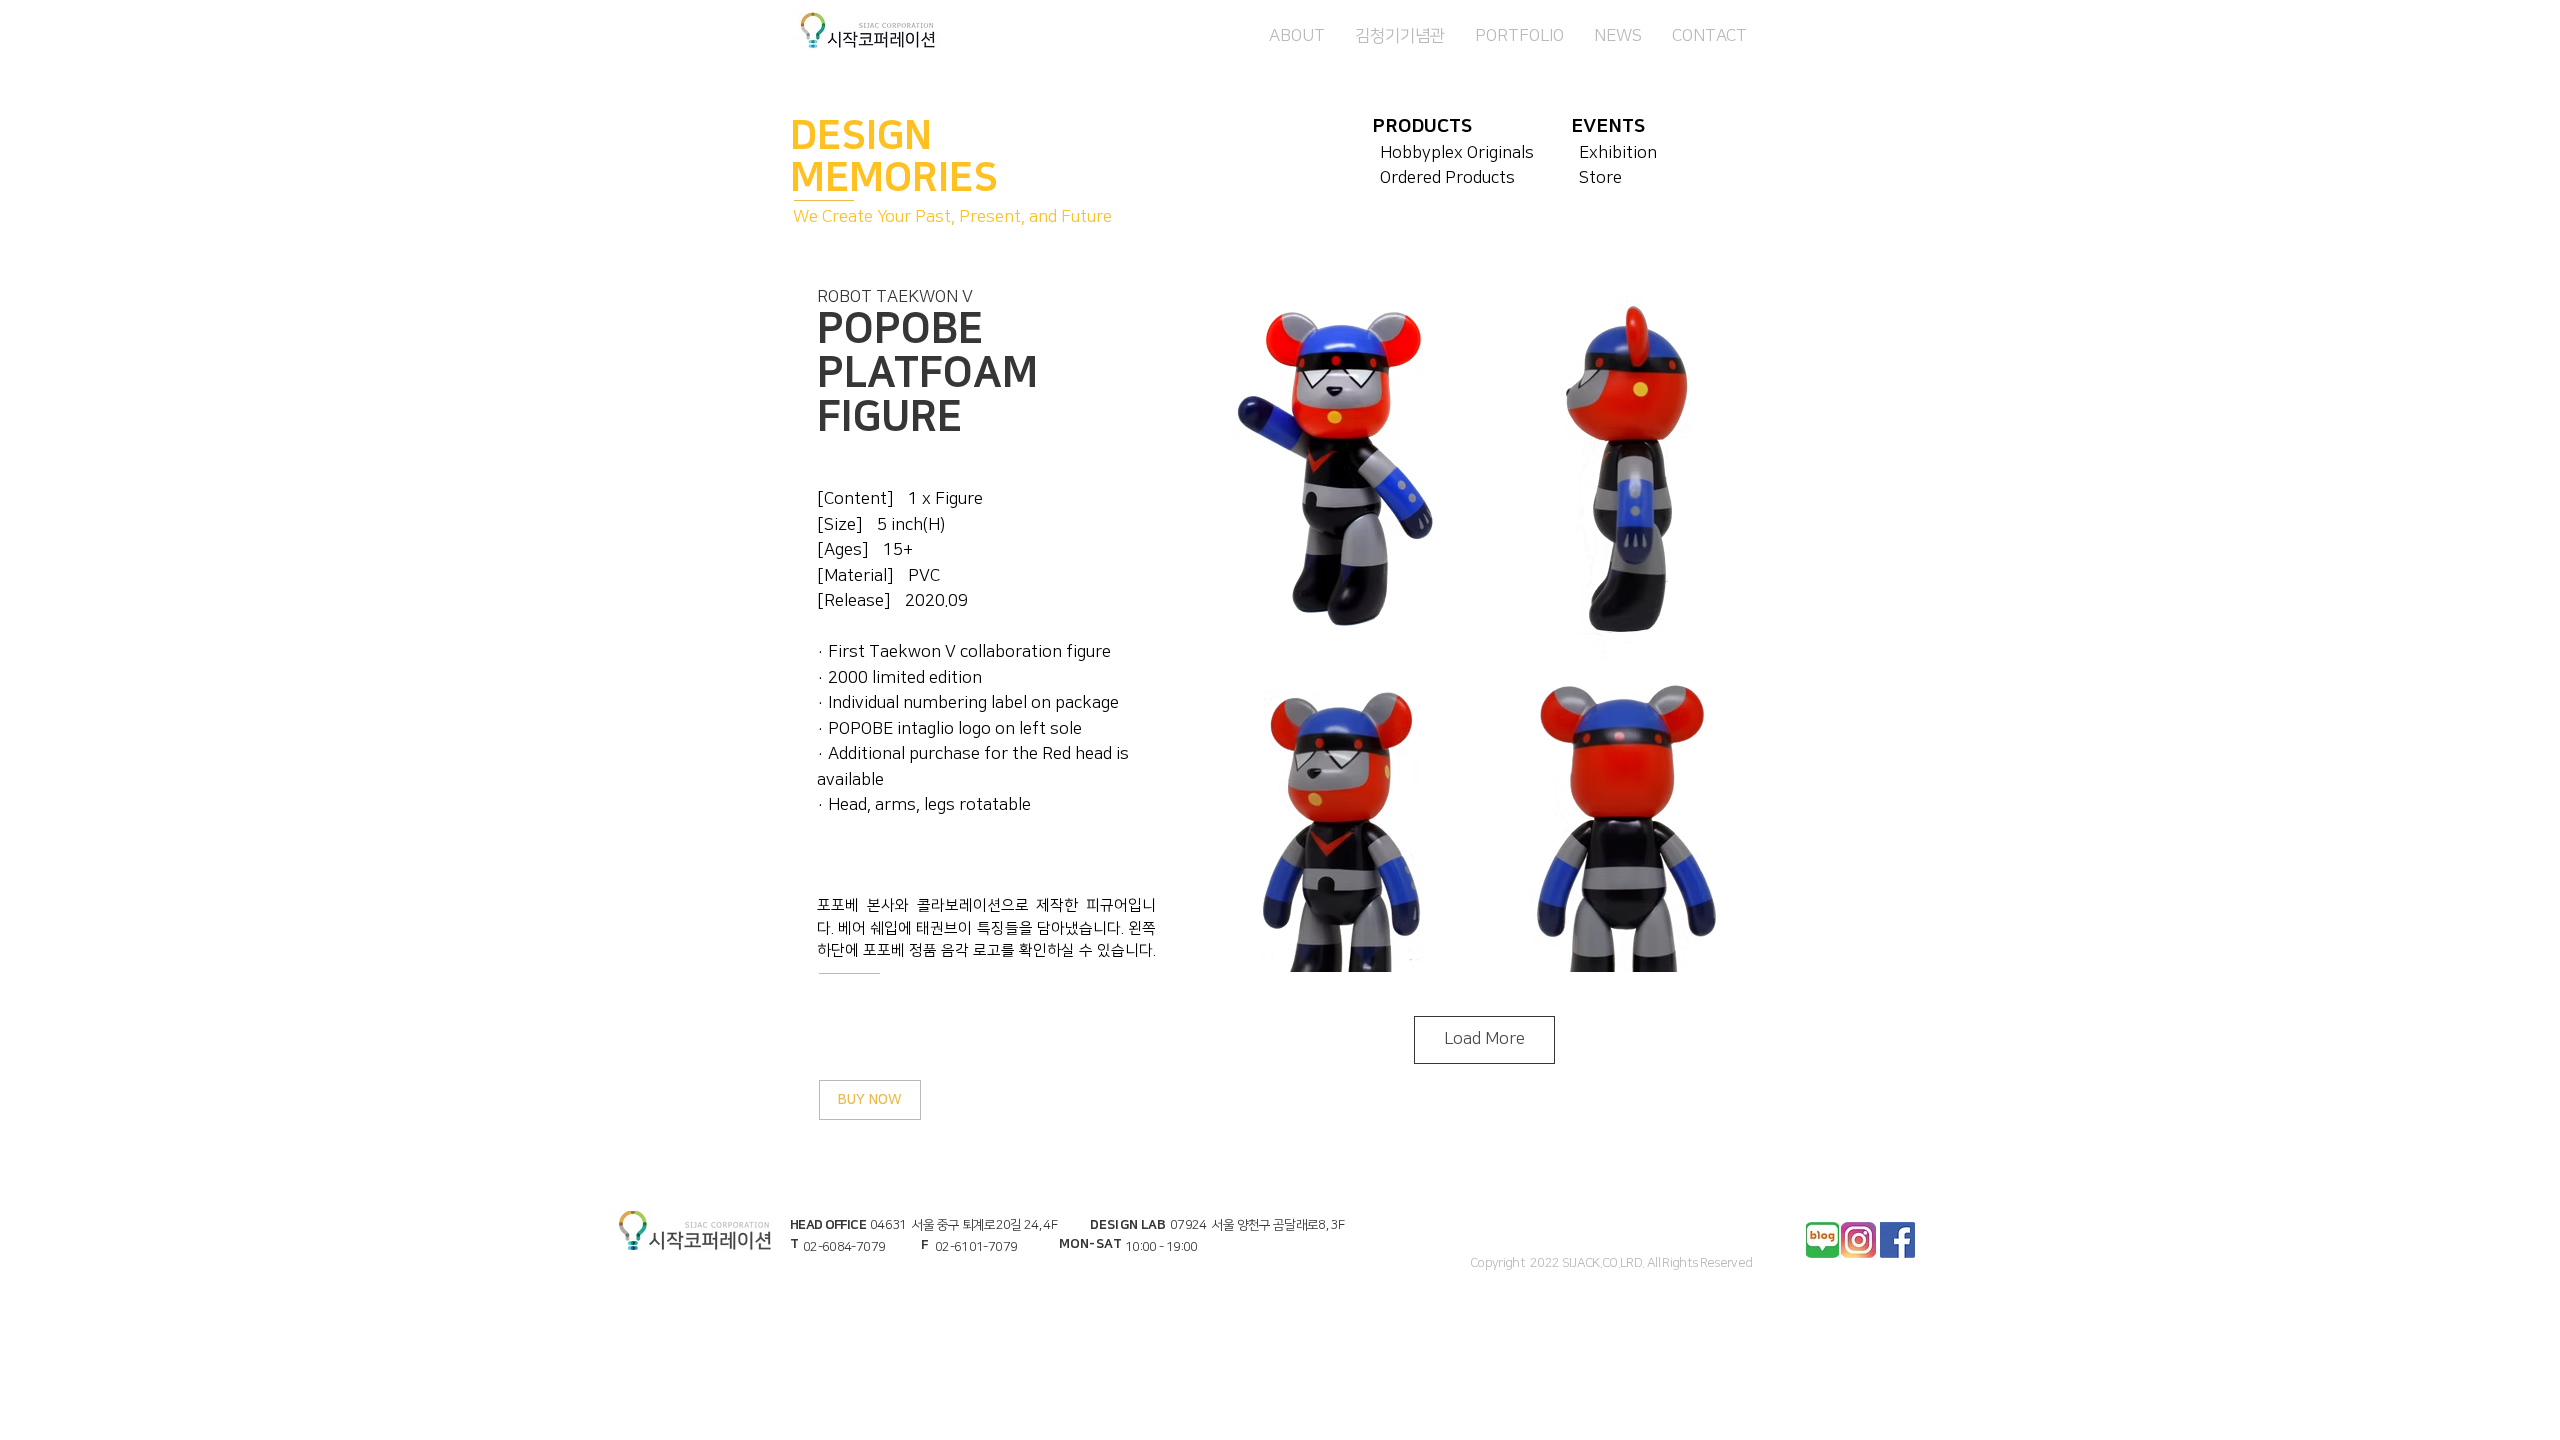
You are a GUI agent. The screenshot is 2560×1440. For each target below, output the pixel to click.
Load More (1484, 1039)
